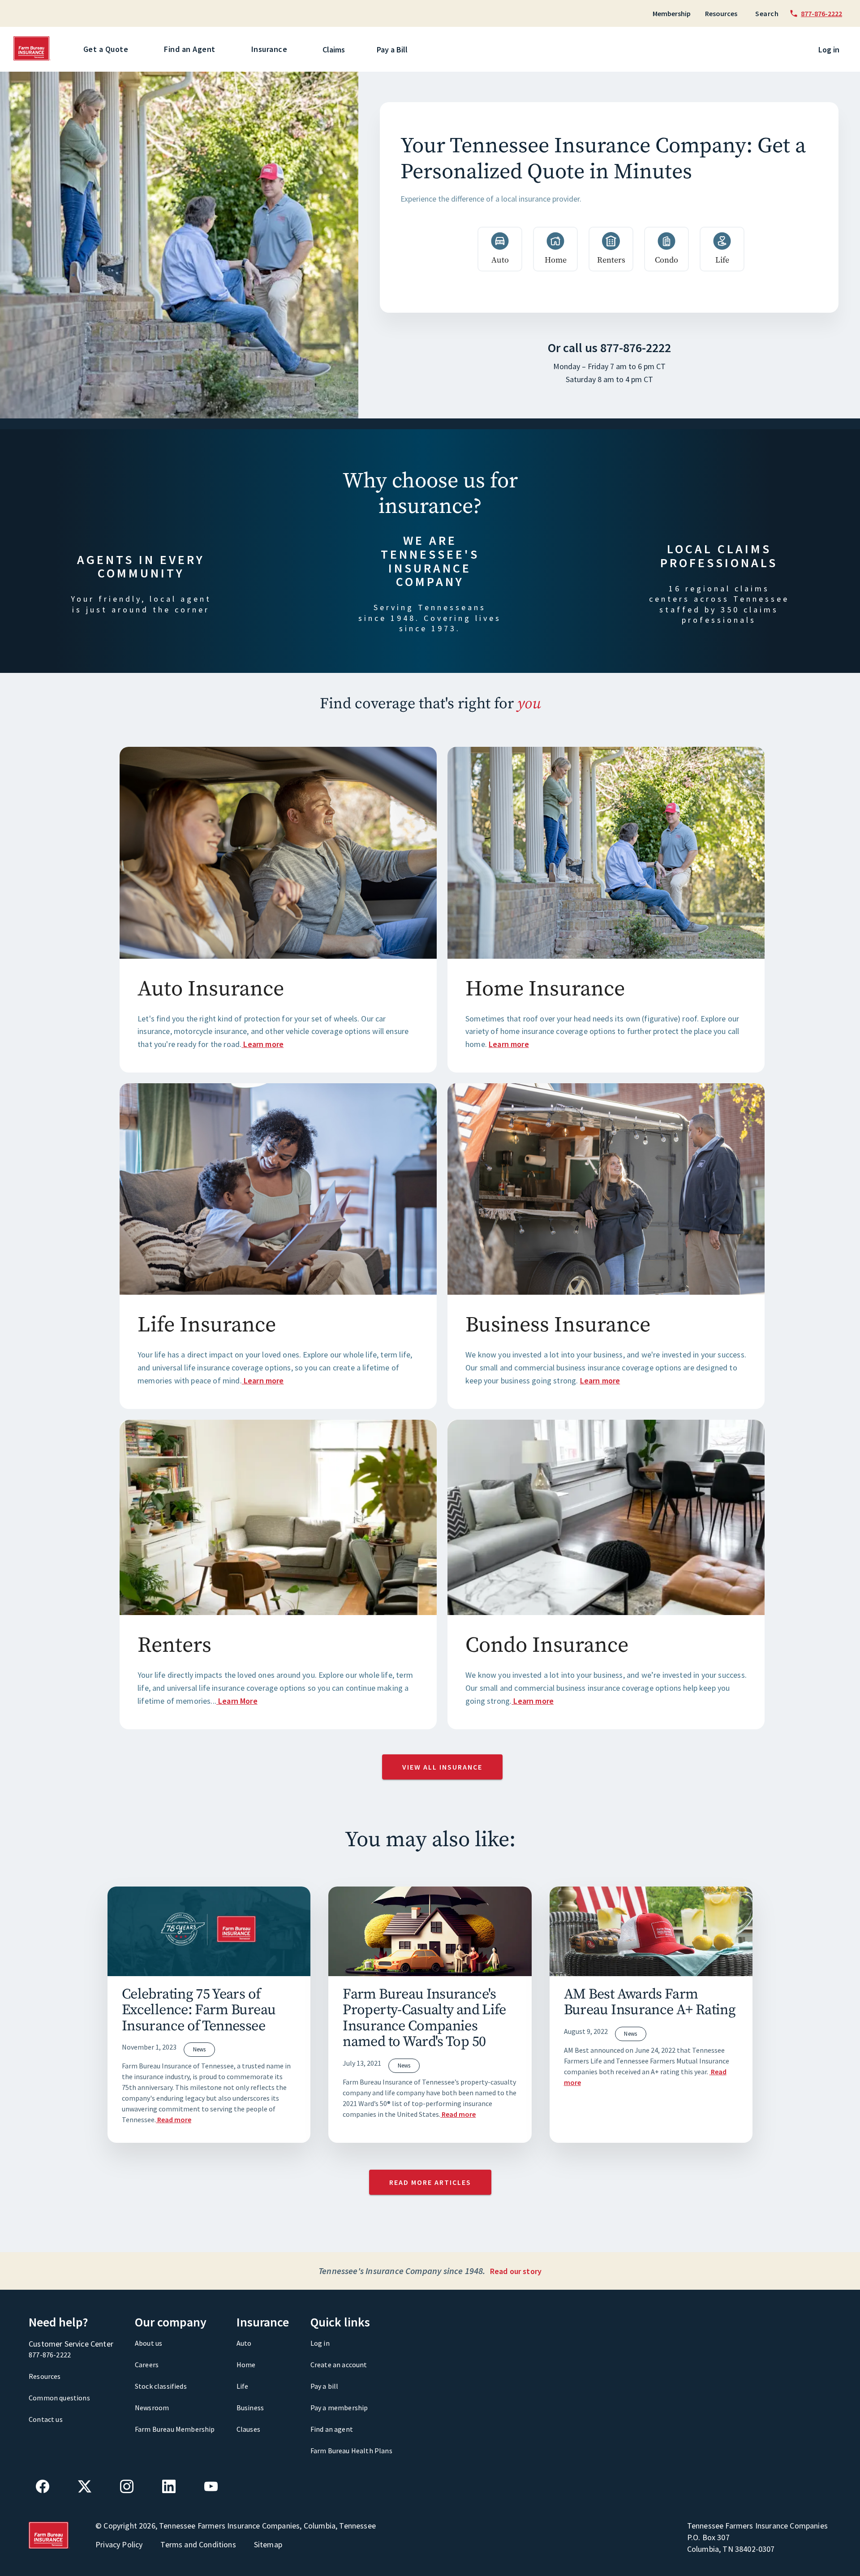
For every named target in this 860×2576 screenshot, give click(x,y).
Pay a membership (339, 2408)
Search (767, 13)
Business (250, 2408)
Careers (147, 2365)
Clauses (248, 2429)
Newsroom (152, 2408)
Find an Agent (190, 49)
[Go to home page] (32, 58)
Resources (721, 13)
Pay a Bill (392, 50)
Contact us (46, 2419)
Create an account (339, 2365)
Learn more (263, 1044)
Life (243, 2386)
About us (148, 2343)
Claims (334, 50)
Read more (174, 2119)
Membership (672, 13)
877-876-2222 (636, 348)
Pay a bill (325, 2386)
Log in (829, 50)
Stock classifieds (161, 2386)
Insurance (269, 49)
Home (246, 2365)
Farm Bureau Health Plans (351, 2451)
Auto (244, 2343)
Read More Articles (430, 2182)
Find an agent (332, 2429)
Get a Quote (106, 49)
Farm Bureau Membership (175, 2429)
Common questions (59, 2398)
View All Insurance (442, 1767)
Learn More (238, 1701)
